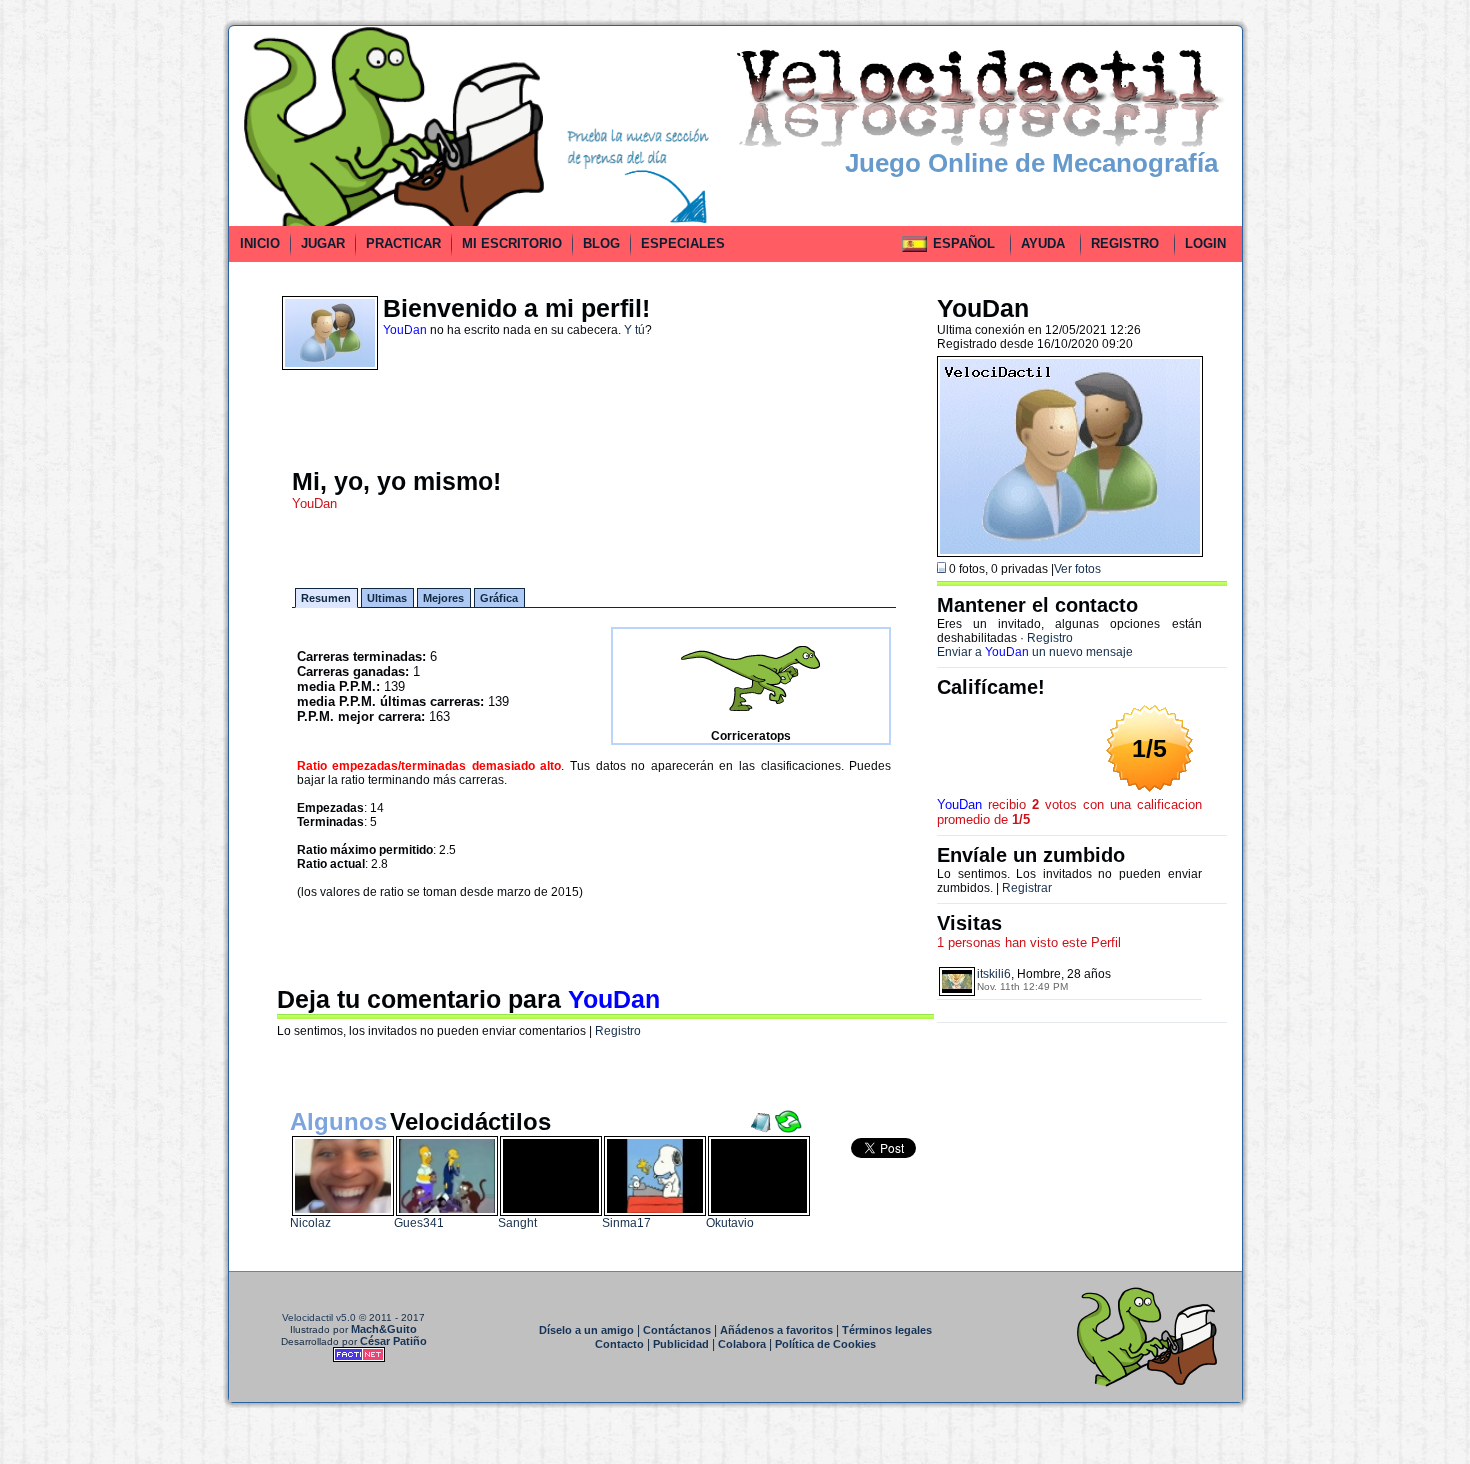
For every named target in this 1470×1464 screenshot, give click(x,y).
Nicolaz (310, 1223)
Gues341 (419, 1223)
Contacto (619, 1344)
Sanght (517, 1223)
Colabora (742, 1344)
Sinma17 (626, 1223)
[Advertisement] (138, 324)
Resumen (326, 598)
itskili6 (994, 974)
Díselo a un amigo (586, 1330)
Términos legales (887, 1330)
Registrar (1027, 888)
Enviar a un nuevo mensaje (1035, 652)
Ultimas (387, 598)
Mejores (443, 598)
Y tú (634, 330)
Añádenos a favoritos (776, 1330)
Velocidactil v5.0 (319, 1317)
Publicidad (681, 1344)
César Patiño (393, 1341)
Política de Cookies (825, 1344)
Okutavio (730, 1223)
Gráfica (499, 598)
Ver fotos (1077, 569)
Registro (618, 1031)
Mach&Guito (384, 1329)
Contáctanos (677, 1330)
